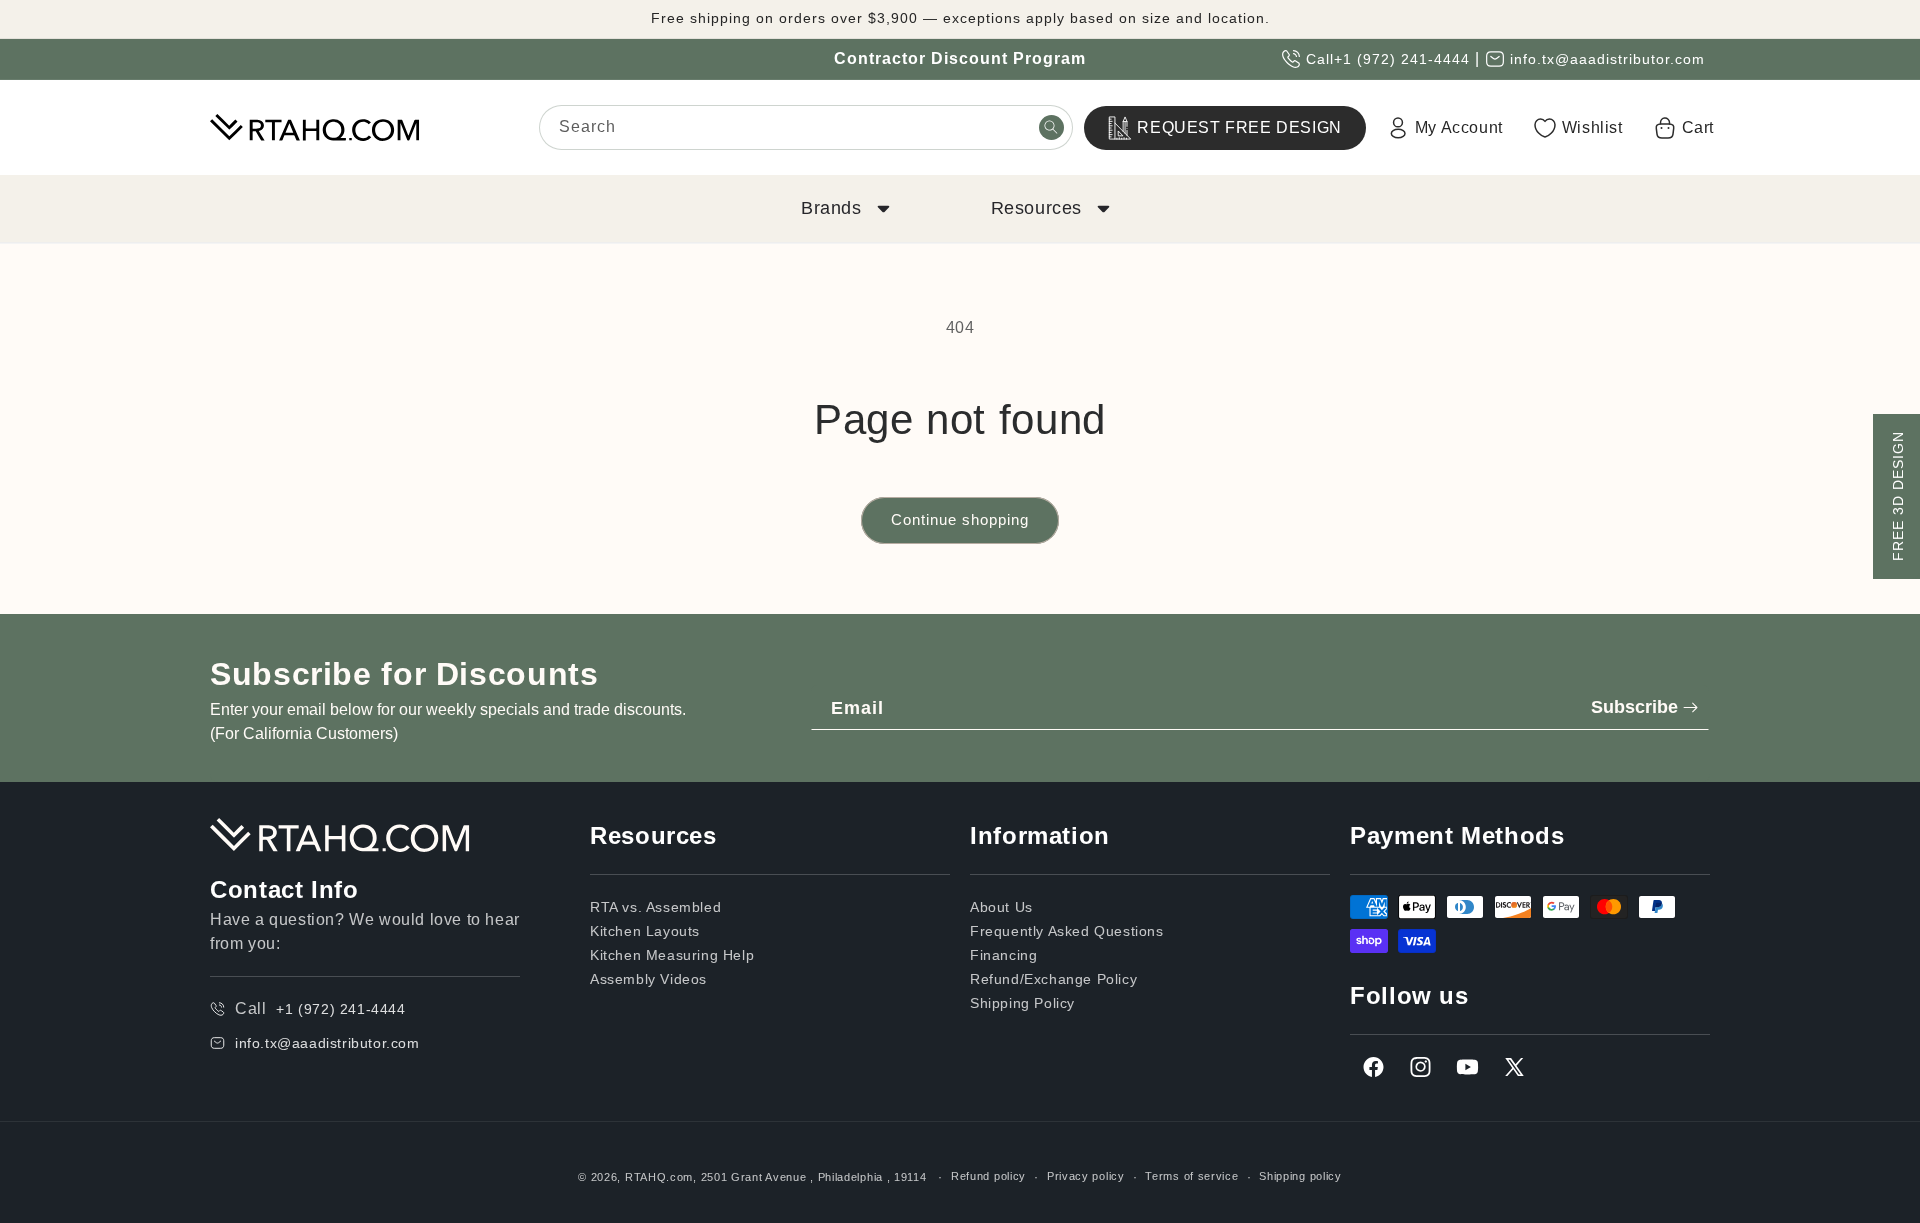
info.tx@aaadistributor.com (1607, 59)
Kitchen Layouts (645, 931)
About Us (1001, 907)
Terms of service (1191, 1176)
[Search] (1051, 127)
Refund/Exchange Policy (1053, 979)
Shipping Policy (1022, 1003)
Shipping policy (1300, 1176)
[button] (844, 208)
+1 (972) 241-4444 (1402, 59)
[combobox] (806, 127)
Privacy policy (1086, 1176)
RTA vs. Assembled (655, 907)
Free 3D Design (1898, 496)
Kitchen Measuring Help (672, 955)
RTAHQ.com (659, 1177)
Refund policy (988, 1176)
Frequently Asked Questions (1067, 931)
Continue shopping (960, 519)
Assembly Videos (648, 979)
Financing (1003, 955)
